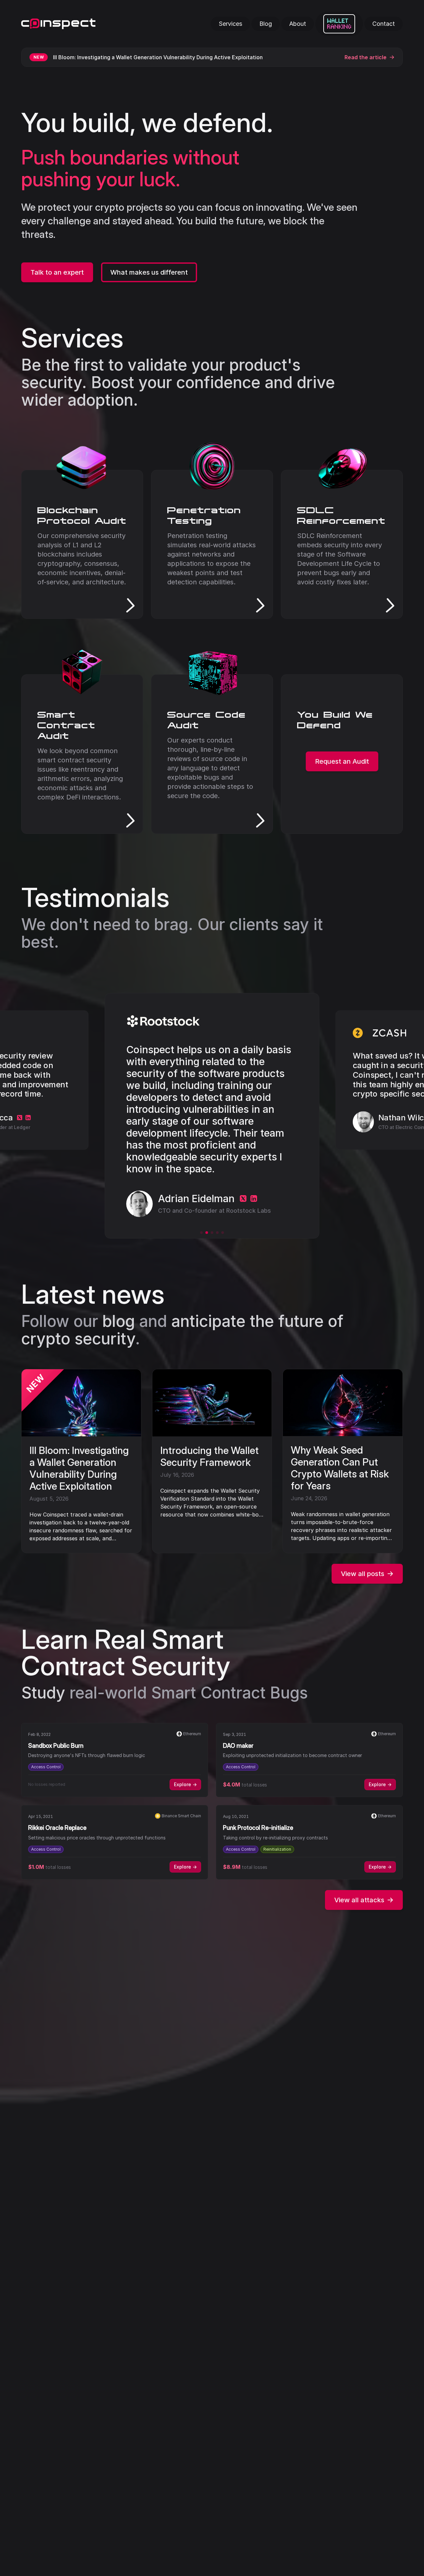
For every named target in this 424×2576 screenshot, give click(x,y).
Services (72, 338)
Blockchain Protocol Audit (82, 515)
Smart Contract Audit (66, 725)
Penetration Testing (204, 515)
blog (119, 1321)
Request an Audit (342, 761)
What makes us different (149, 272)
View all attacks (359, 1900)
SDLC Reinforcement (341, 515)
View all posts (363, 1574)
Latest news (93, 1294)
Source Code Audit (207, 720)
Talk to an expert (57, 272)
